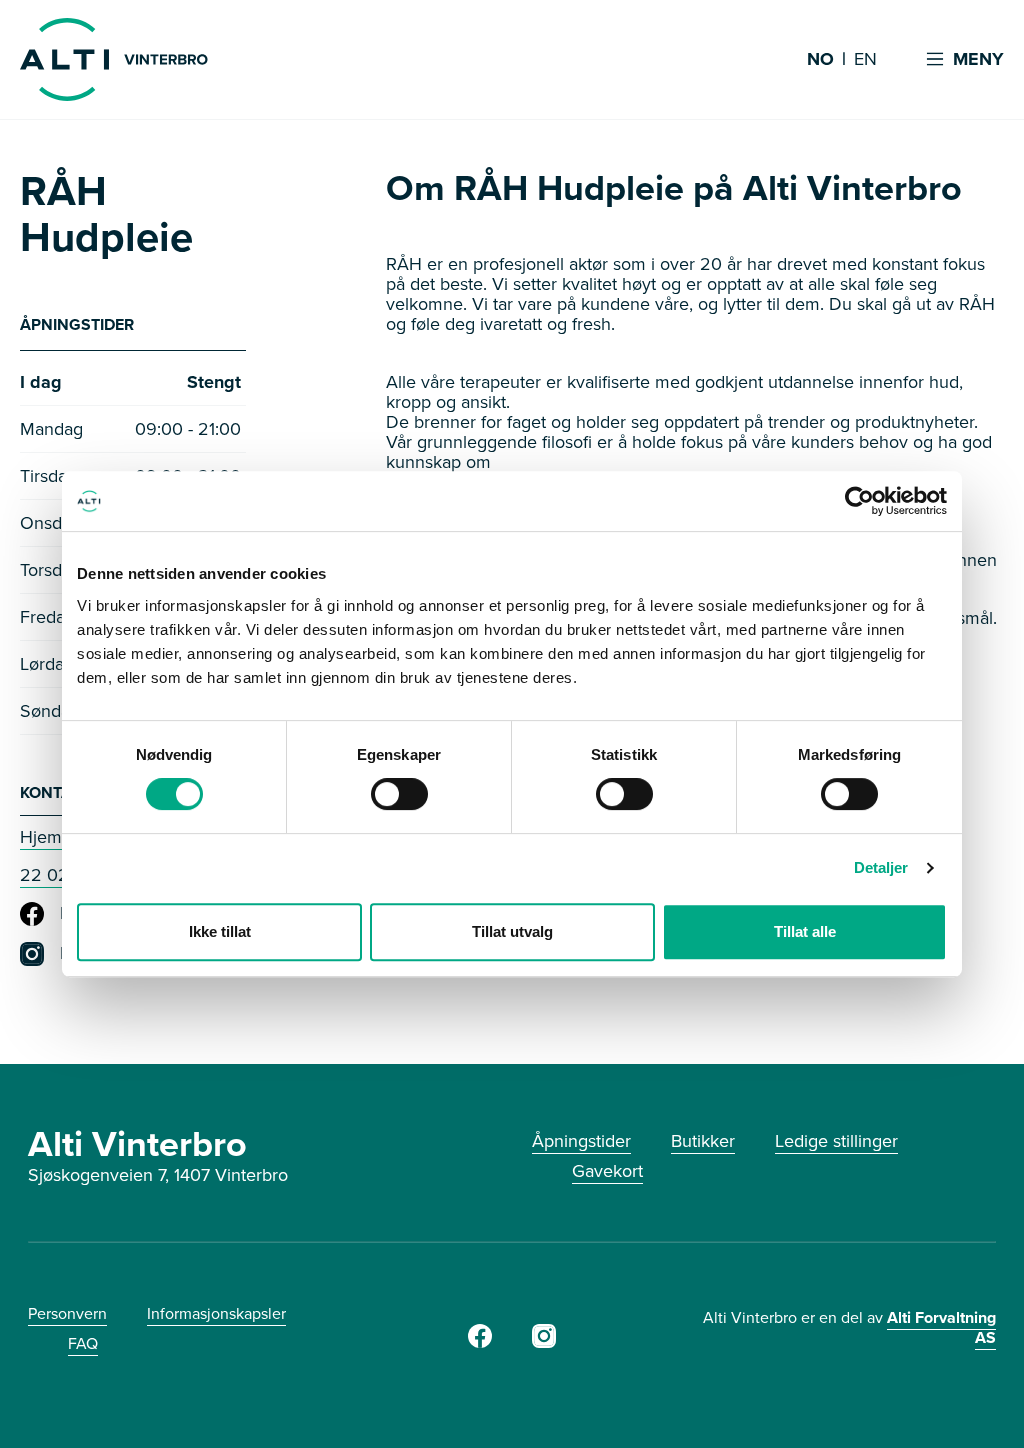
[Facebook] (480, 1342)
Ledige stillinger (836, 1141)
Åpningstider (581, 1141)
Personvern (67, 1313)
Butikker (703, 1141)
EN (865, 60)
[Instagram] (544, 1342)
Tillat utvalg (512, 931)
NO (820, 60)
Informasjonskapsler (216, 1313)
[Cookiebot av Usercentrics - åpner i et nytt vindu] (859, 501)
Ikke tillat (220, 931)
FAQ (83, 1343)
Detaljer (881, 867)
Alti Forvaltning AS (941, 1327)
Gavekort (607, 1171)
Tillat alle (805, 931)
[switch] (399, 794)
